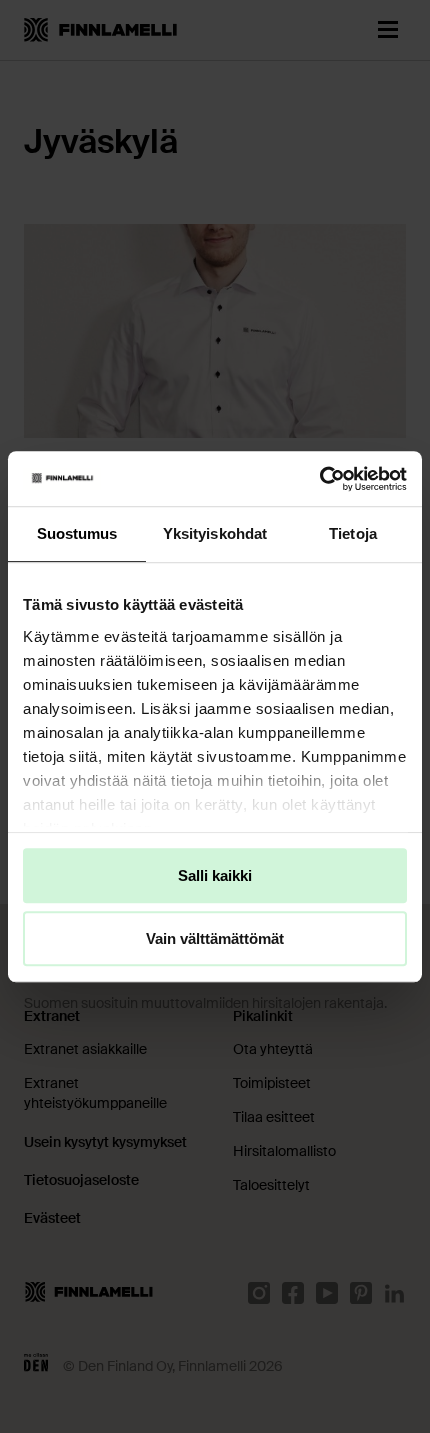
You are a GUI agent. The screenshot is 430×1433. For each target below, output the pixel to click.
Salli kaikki (215, 875)
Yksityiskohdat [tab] (215, 533)
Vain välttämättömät (215, 938)
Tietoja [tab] (353, 533)
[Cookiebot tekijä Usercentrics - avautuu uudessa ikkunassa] (319, 479)
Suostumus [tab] (77, 533)
